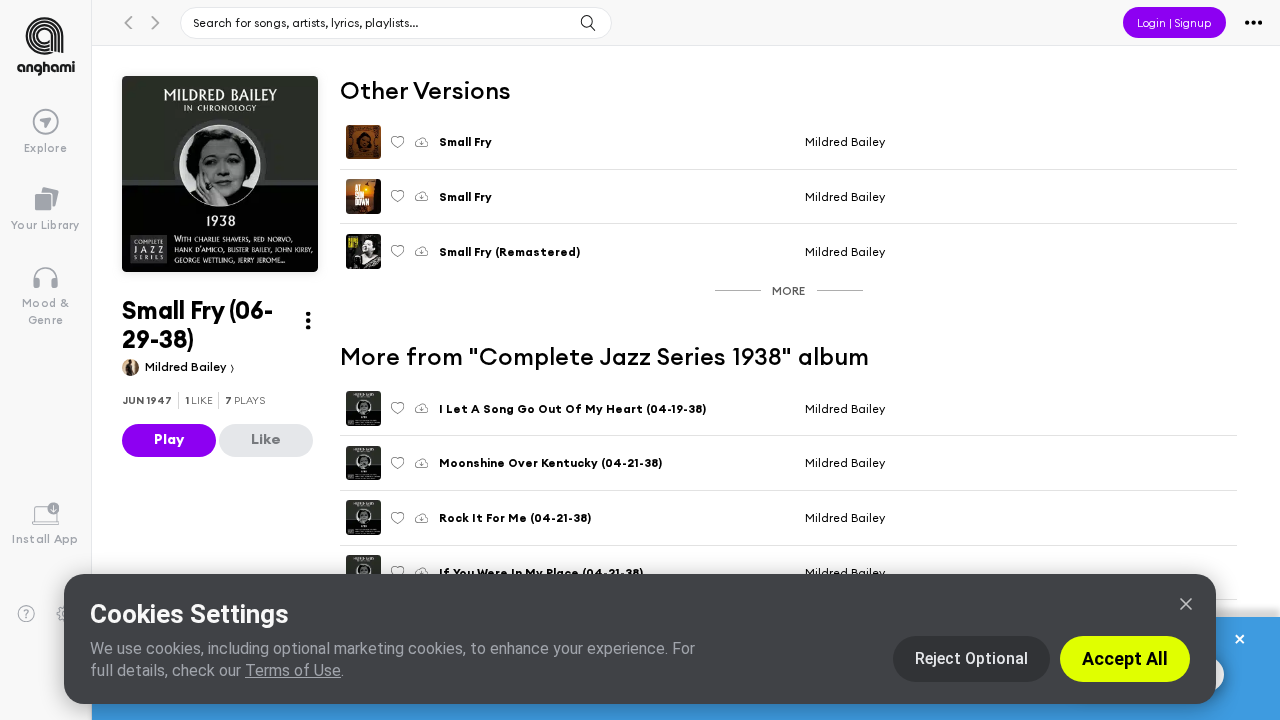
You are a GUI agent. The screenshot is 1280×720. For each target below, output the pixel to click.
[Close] (1186, 604)
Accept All (1125, 658)
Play (169, 439)
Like (266, 439)
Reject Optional (971, 658)
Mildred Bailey (187, 366)
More (788, 290)
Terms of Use (293, 670)
